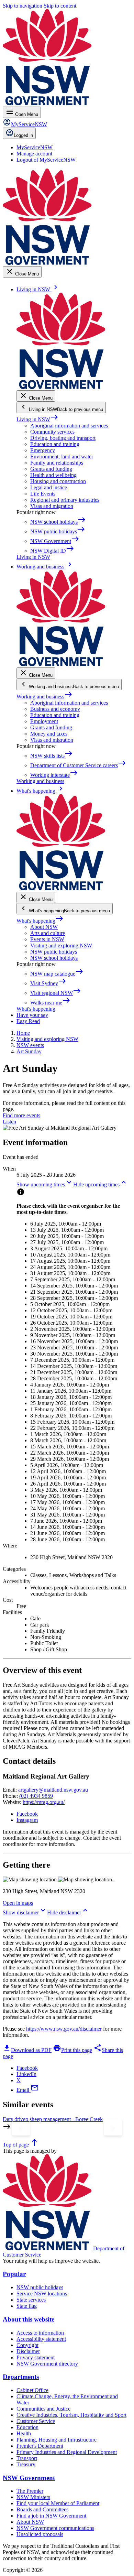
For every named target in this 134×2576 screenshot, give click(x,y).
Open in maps (18, 1903)
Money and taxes (49, 734)
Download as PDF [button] (27, 2050)
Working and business (44, 697)
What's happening (40, 921)
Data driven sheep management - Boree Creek (53, 2119)
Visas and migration (52, 506)
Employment (44, 721)
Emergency (43, 450)
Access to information (40, 2333)
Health (24, 2433)
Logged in (23, 135)
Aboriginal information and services (69, 426)
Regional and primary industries (65, 500)
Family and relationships (57, 463)
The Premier (30, 2491)
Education (27, 2427)
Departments (21, 2377)
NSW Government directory (47, 2364)
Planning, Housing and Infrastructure (57, 2440)
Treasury (26, 2464)
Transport (27, 2458)
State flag (27, 2306)
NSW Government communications (55, 2528)
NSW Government (29, 2478)
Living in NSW (37, 419)
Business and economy (55, 709)
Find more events (21, 1115)
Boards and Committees (42, 2509)
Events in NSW (47, 939)
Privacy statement (36, 2357)
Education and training (55, 444)
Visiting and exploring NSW (61, 945)
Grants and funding (51, 469)
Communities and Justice (43, 2409)
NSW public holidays (54, 952)
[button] (45, 1184)
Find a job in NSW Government (51, 2516)
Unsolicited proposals (40, 2534)
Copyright (27, 2345)
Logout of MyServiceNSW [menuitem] (46, 160)
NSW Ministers (33, 2497)
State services (31, 2300)
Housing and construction (58, 481)
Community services (52, 432)
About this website (29, 2319)
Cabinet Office (32, 2390)
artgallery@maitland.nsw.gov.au (53, 1790)
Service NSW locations (42, 2294)
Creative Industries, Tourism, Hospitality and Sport (71, 2415)
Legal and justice (49, 487)
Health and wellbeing (53, 475)
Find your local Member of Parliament (58, 2503)
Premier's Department (40, 2446)
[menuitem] (35, 147)
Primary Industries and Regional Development (67, 2452)
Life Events (43, 494)
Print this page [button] (72, 2050)
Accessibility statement (41, 2339)
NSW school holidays (54, 958)
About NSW (44, 927)
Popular (14, 2274)
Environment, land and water (62, 456)
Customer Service (36, 2421)
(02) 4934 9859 (36, 1796)
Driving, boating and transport (63, 438)
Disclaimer (28, 2351)
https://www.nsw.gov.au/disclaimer (64, 2029)
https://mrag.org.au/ (44, 1802)
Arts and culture (48, 933)
